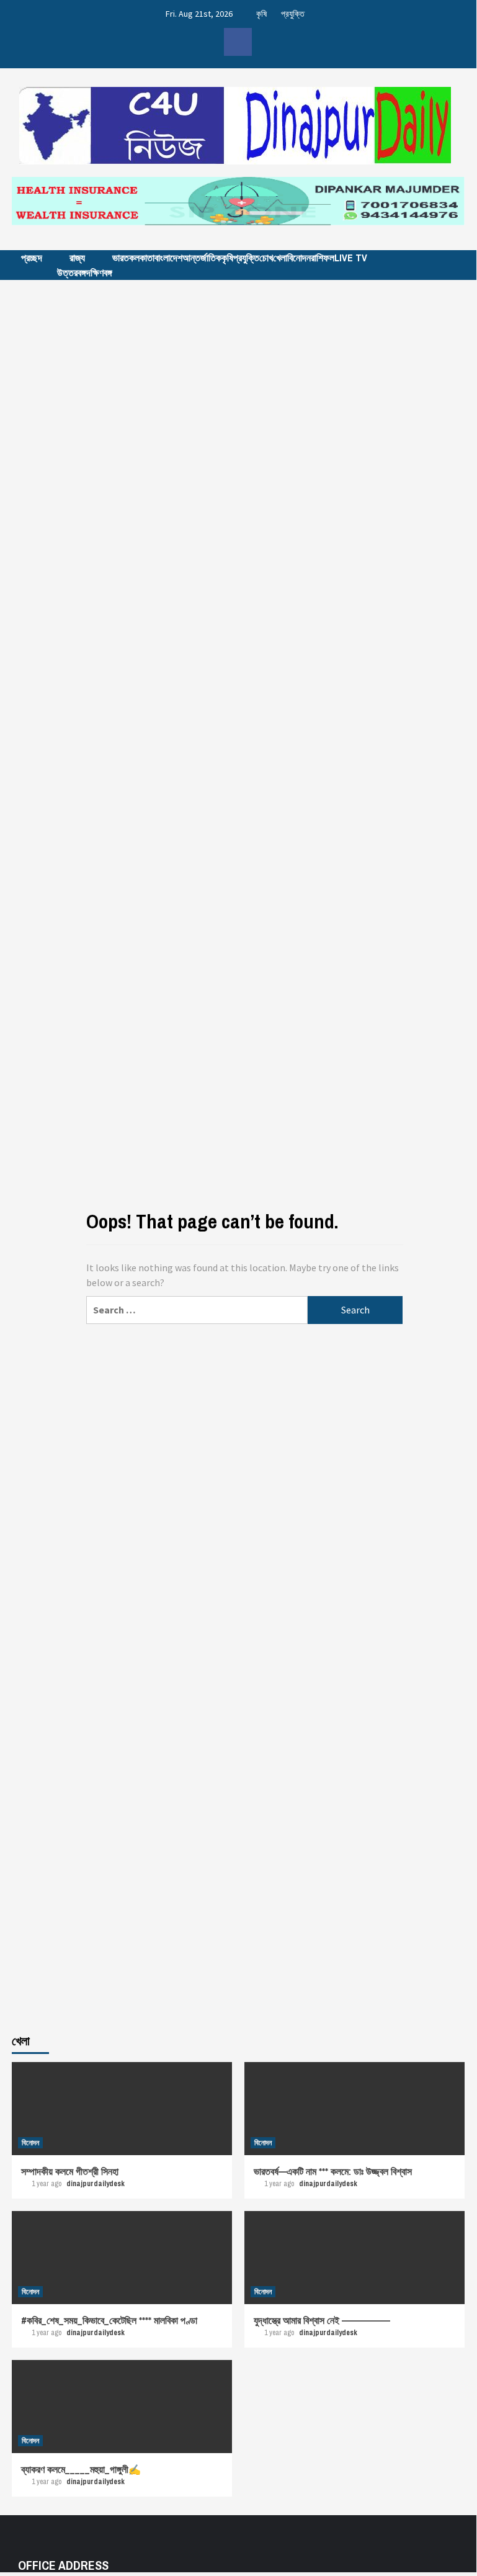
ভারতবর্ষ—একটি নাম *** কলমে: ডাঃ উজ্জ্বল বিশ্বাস (333, 2171)
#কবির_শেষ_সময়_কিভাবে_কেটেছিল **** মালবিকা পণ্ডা (109, 2320)
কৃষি (261, 14)
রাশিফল (323, 258)
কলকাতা (142, 258)
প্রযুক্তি (293, 14)
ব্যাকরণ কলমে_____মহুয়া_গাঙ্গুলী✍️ (81, 2469)
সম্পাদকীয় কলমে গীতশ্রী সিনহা (70, 2171)
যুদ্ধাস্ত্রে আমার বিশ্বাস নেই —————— (322, 2320)
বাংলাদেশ (168, 258)
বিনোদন (299, 258)
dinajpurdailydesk (96, 2184)
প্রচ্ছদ (32, 258)
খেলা (280, 258)
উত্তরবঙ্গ (72, 272)
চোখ (266, 258)
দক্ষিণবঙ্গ (99, 272)
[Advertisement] (238, 392)
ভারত (121, 258)
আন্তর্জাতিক (202, 258)
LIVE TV (351, 258)
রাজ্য (77, 258)
